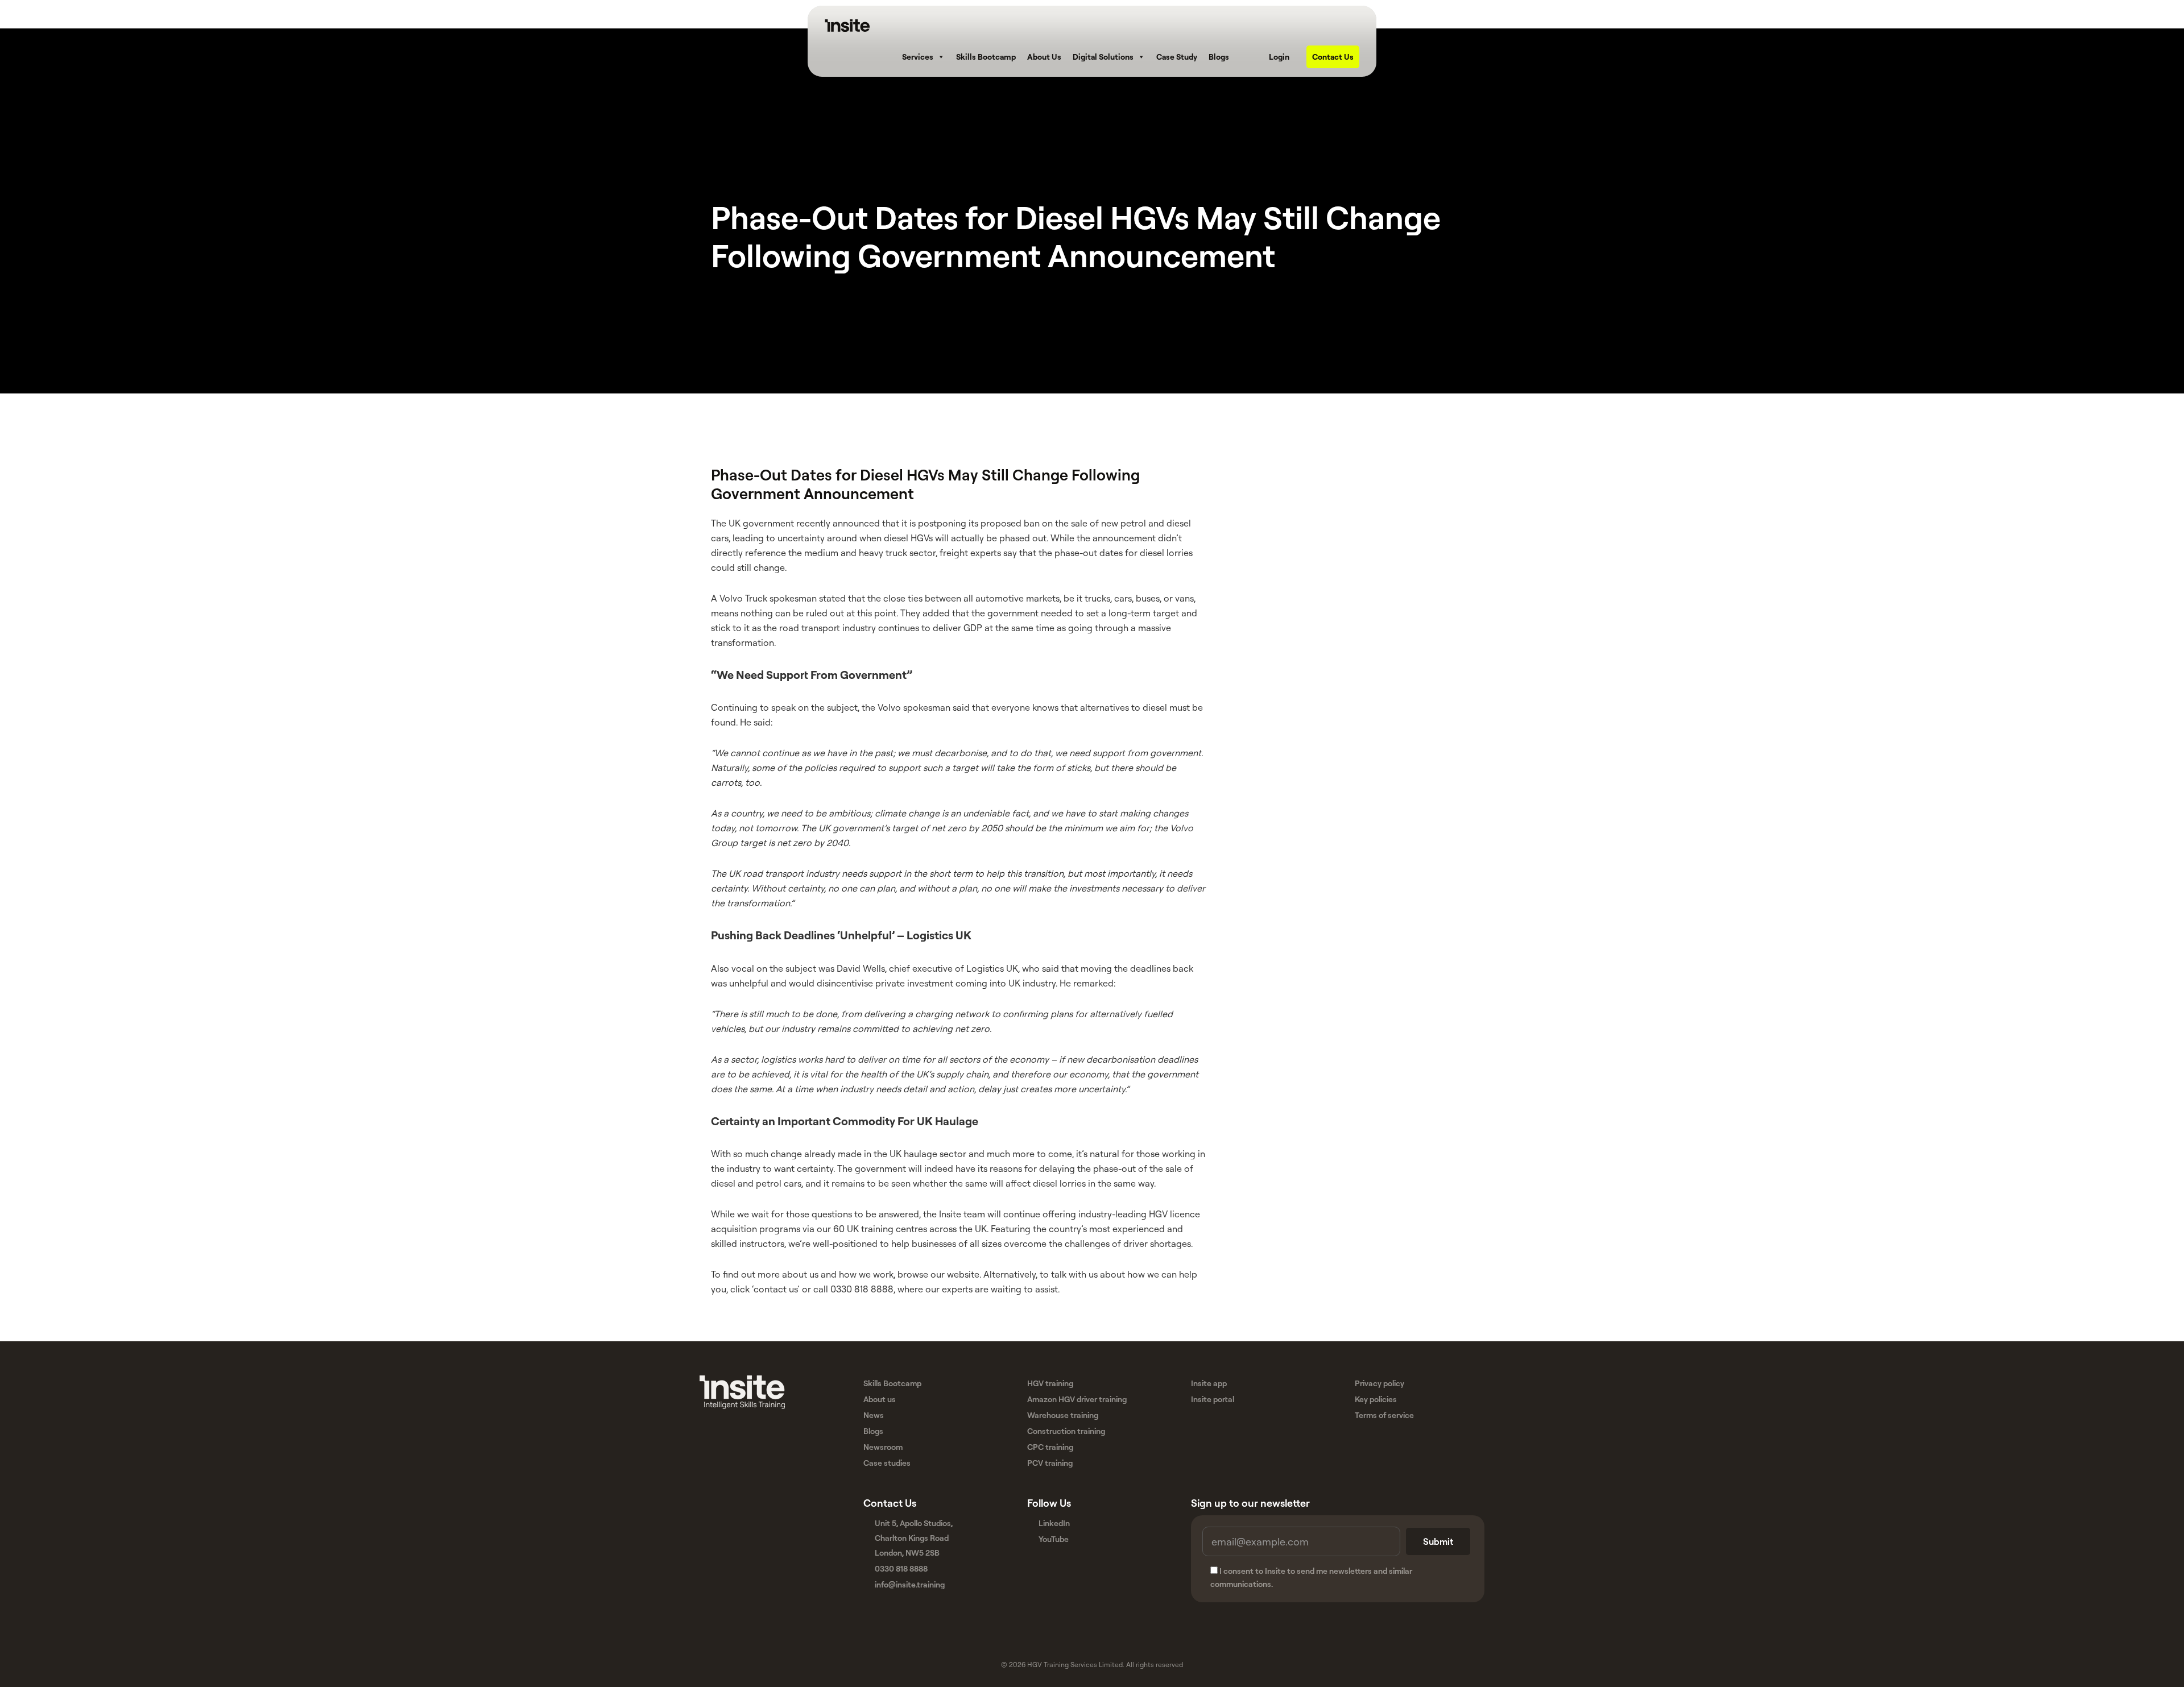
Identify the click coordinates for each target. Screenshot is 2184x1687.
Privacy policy (1380, 1383)
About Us (1044, 57)
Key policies (1376, 1399)
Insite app (1209, 1383)
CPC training (1050, 1447)
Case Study (1177, 57)
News (874, 1415)
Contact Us (1333, 57)
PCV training (1050, 1463)
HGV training (1050, 1383)
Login (1279, 57)
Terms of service (1384, 1415)
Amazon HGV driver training (1077, 1399)
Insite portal (1213, 1399)
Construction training (1066, 1431)
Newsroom (883, 1447)
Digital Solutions (1103, 57)
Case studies (887, 1463)
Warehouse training (1063, 1415)
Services (918, 57)
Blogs (1219, 57)
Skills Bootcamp (986, 57)
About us (880, 1399)
